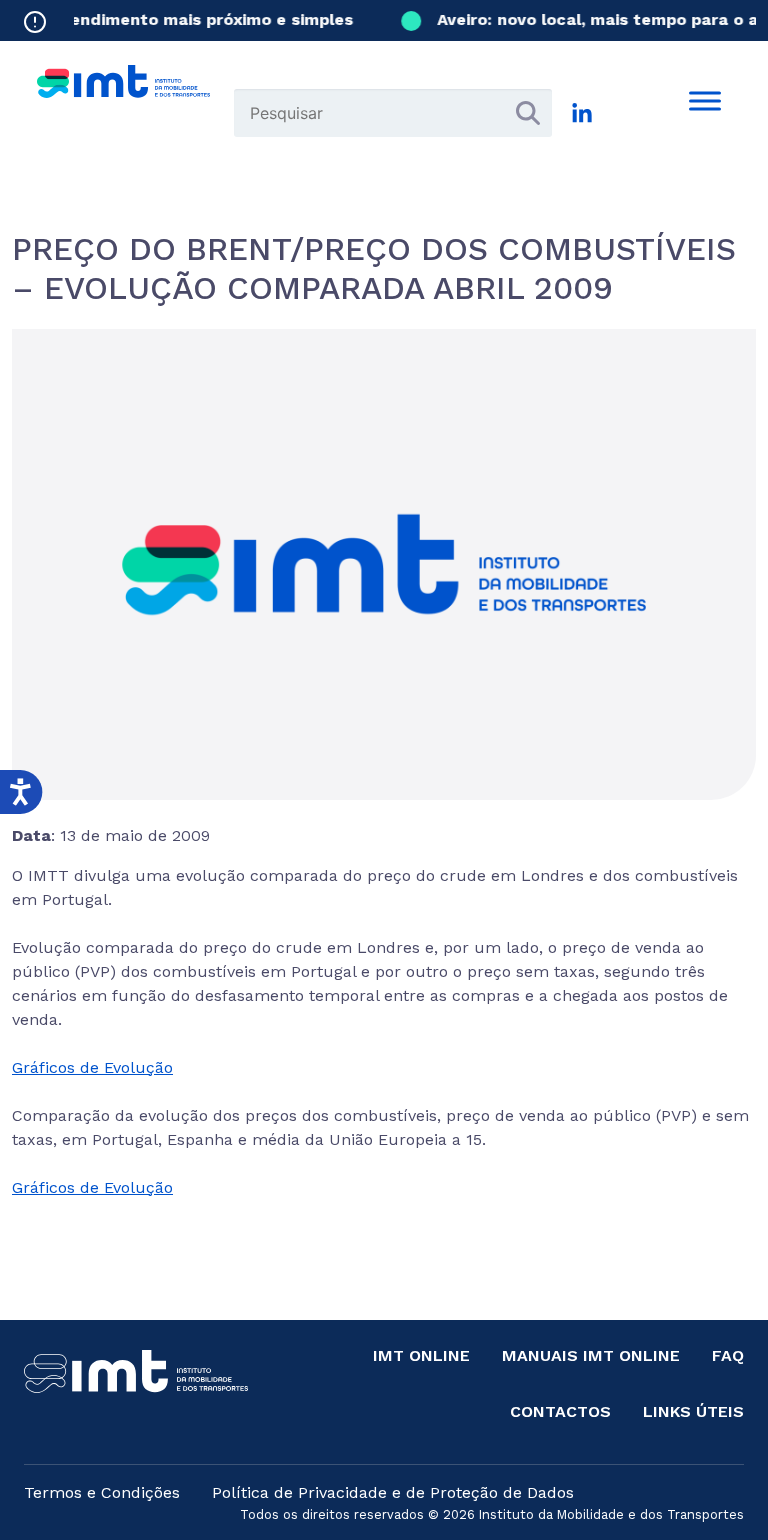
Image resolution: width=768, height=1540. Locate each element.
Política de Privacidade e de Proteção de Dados (393, 1492)
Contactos (560, 1411)
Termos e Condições (102, 1492)
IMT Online (421, 1355)
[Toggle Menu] (705, 100)
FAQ (728, 1355)
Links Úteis (693, 1411)
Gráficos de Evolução (92, 1067)
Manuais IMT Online (591, 1355)
